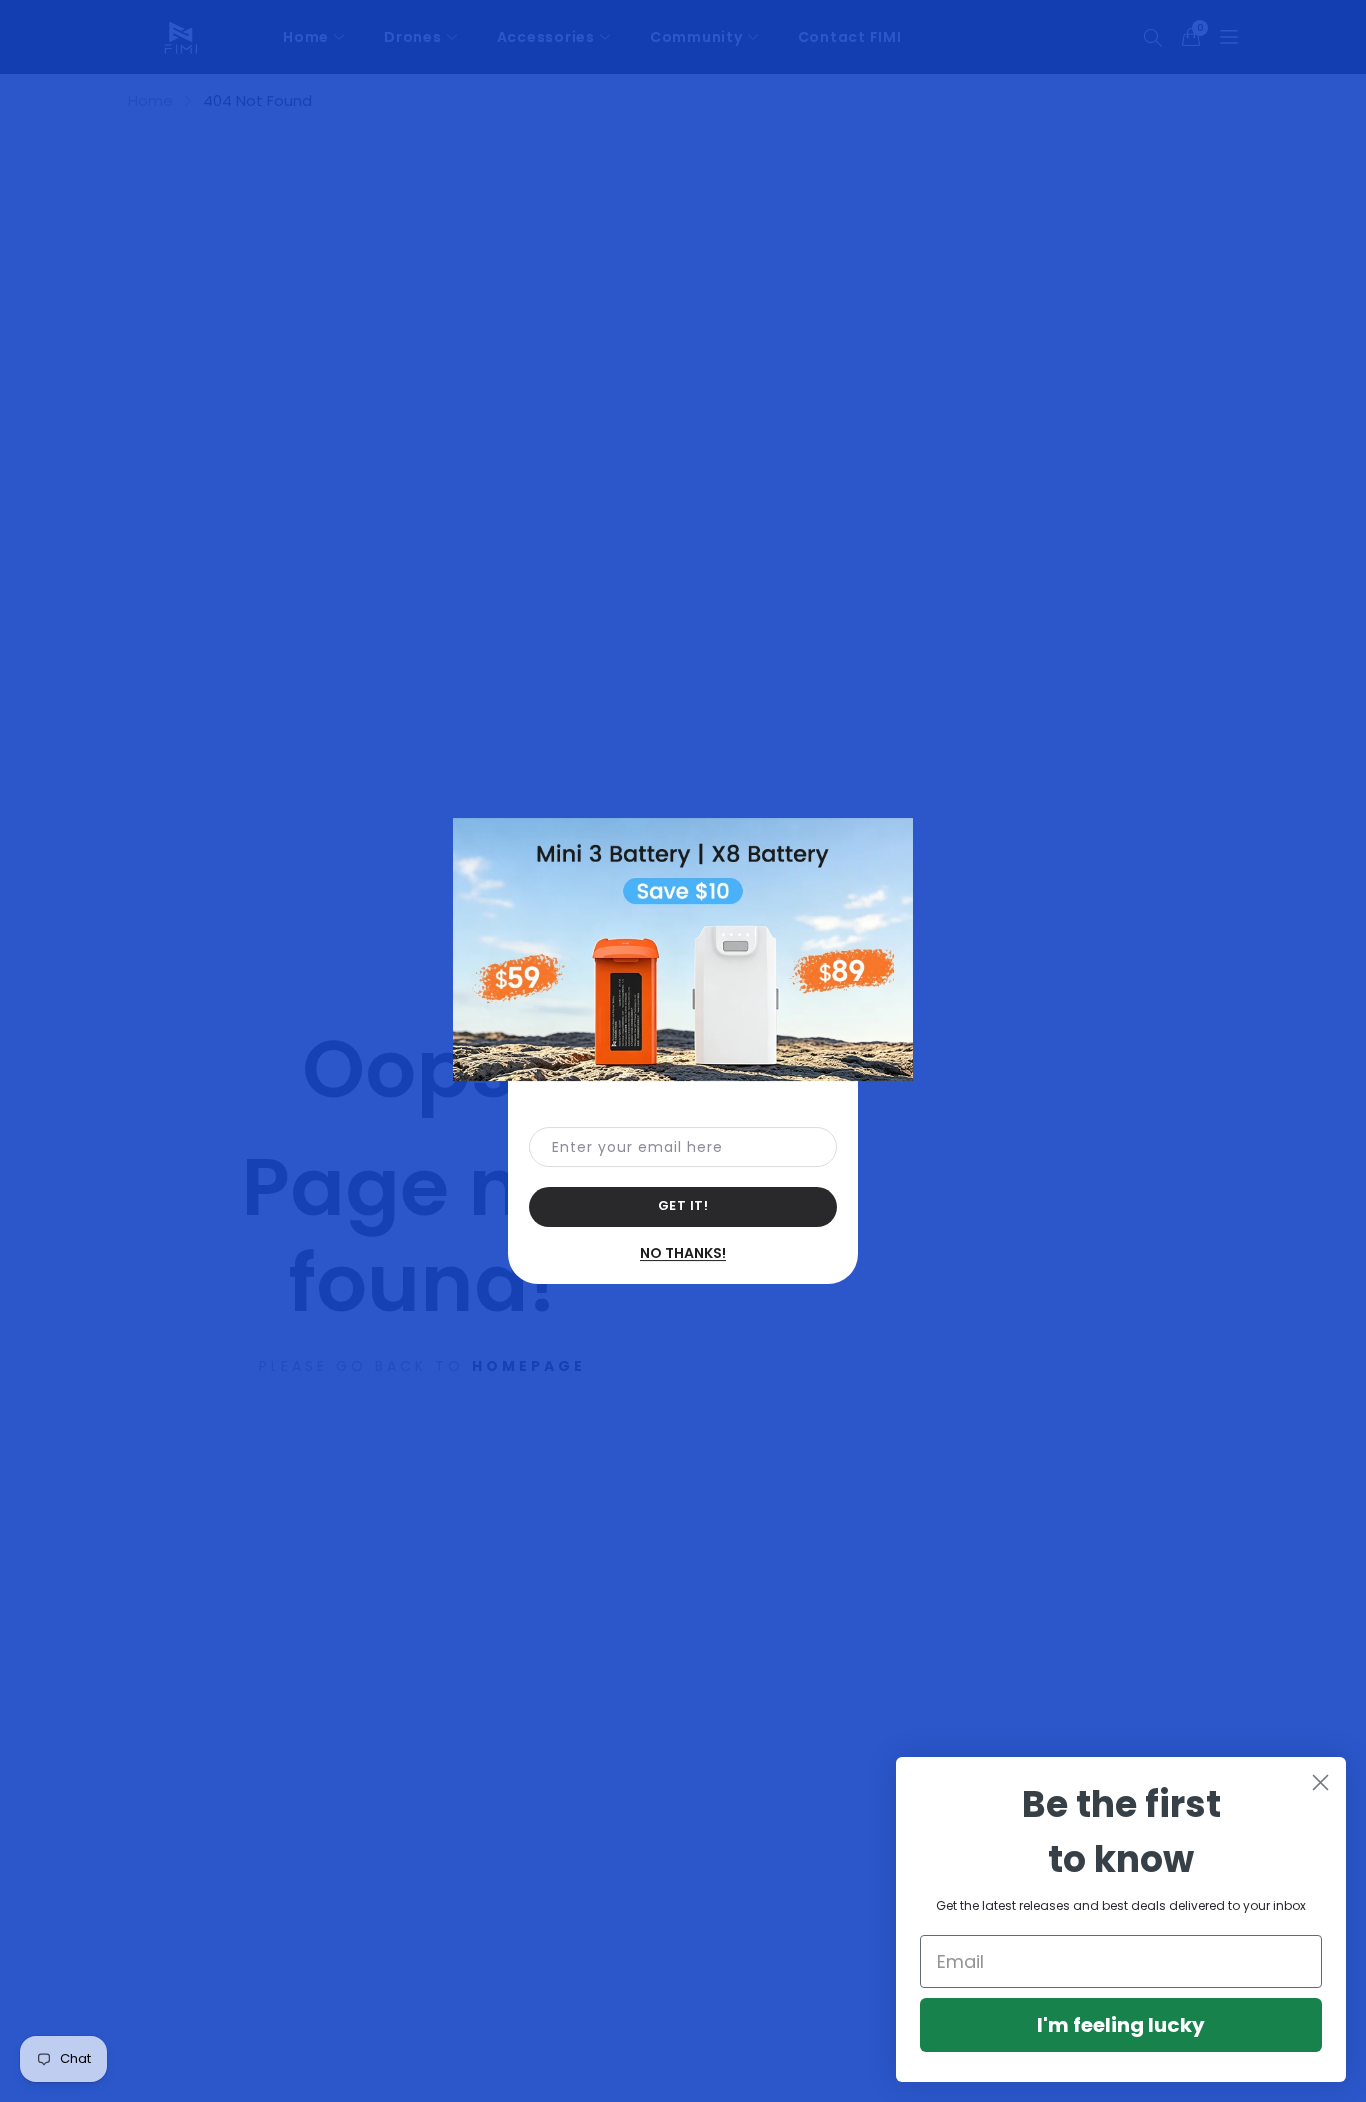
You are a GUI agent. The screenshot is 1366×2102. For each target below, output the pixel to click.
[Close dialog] (1320, 1782)
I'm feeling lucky (1121, 2025)
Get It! (683, 1205)
